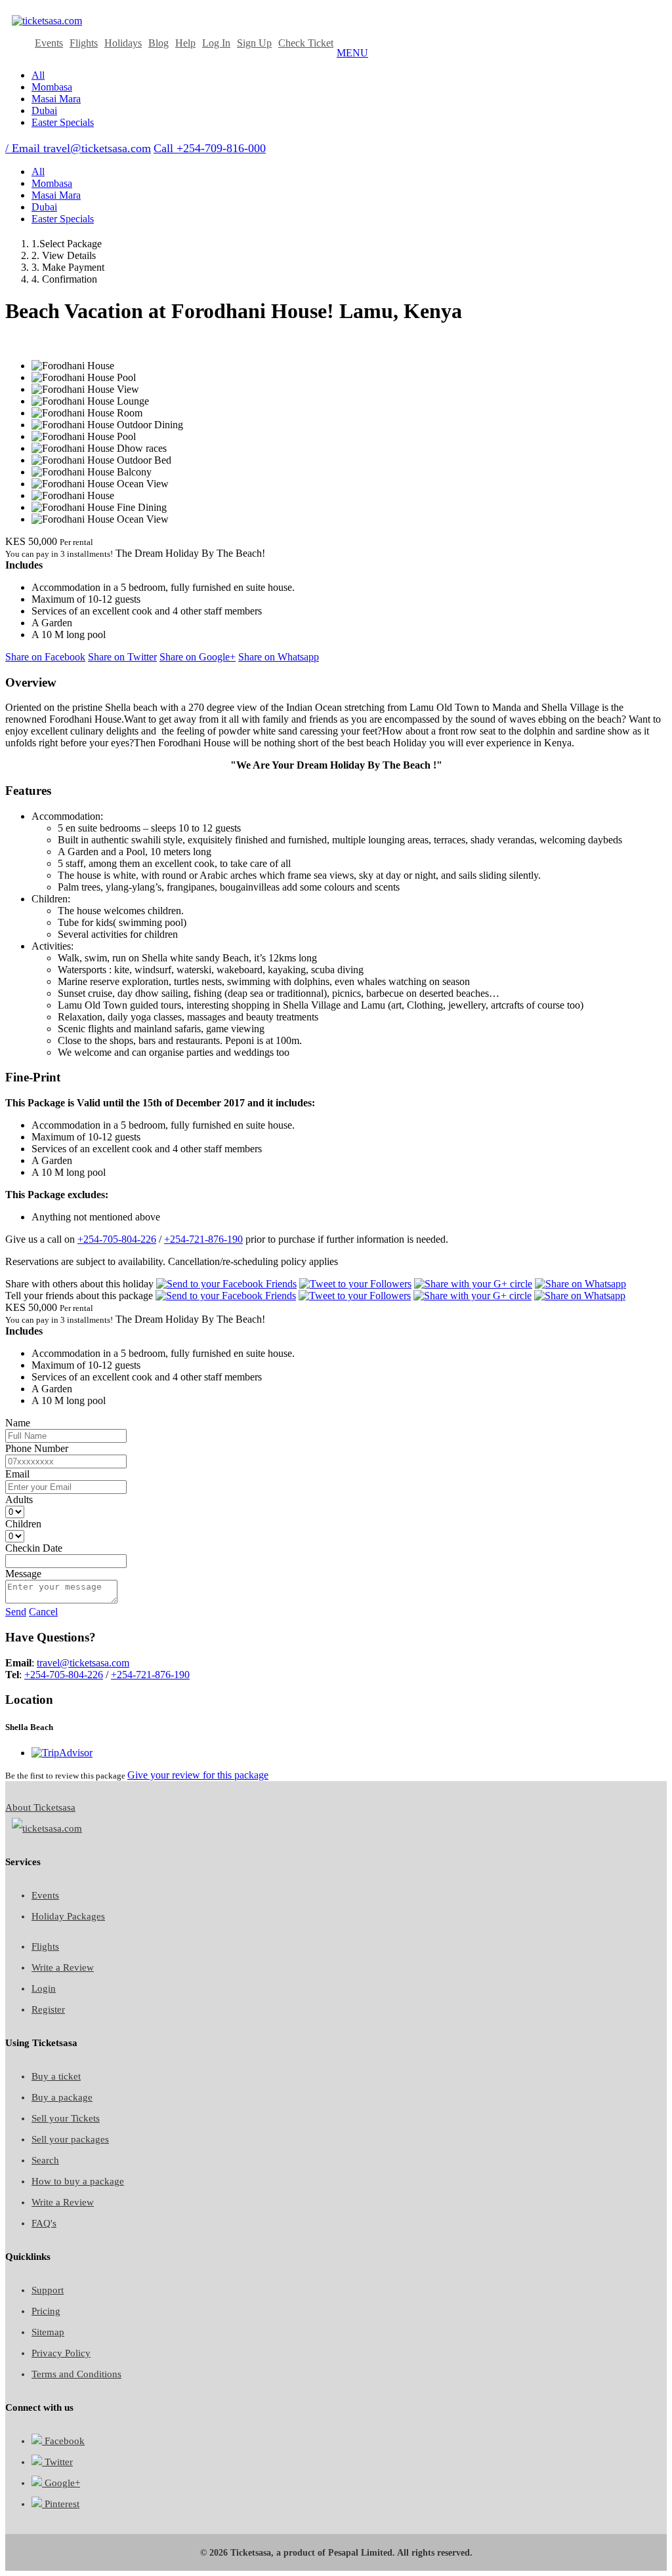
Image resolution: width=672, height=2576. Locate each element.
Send (16, 1612)
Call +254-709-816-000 (210, 148)
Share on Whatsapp (279, 657)
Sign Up (254, 43)
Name (18, 1423)
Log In (216, 43)
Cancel (43, 1612)
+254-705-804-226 (117, 1239)
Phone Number (37, 1448)
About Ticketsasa (40, 1807)
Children (23, 1524)
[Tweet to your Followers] (355, 1284)
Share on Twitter (122, 657)
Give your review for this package (198, 1775)
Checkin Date (34, 1548)
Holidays (123, 43)
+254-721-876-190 (203, 1239)
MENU (352, 53)
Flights (84, 43)
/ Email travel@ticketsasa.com (78, 148)
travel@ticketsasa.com (83, 1663)
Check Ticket (306, 43)
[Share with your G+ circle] (473, 1284)
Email (17, 1474)
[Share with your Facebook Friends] (226, 1284)
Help (185, 43)
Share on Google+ (198, 657)
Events (49, 43)
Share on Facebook (45, 657)
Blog (158, 43)
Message (23, 1574)
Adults (19, 1499)
